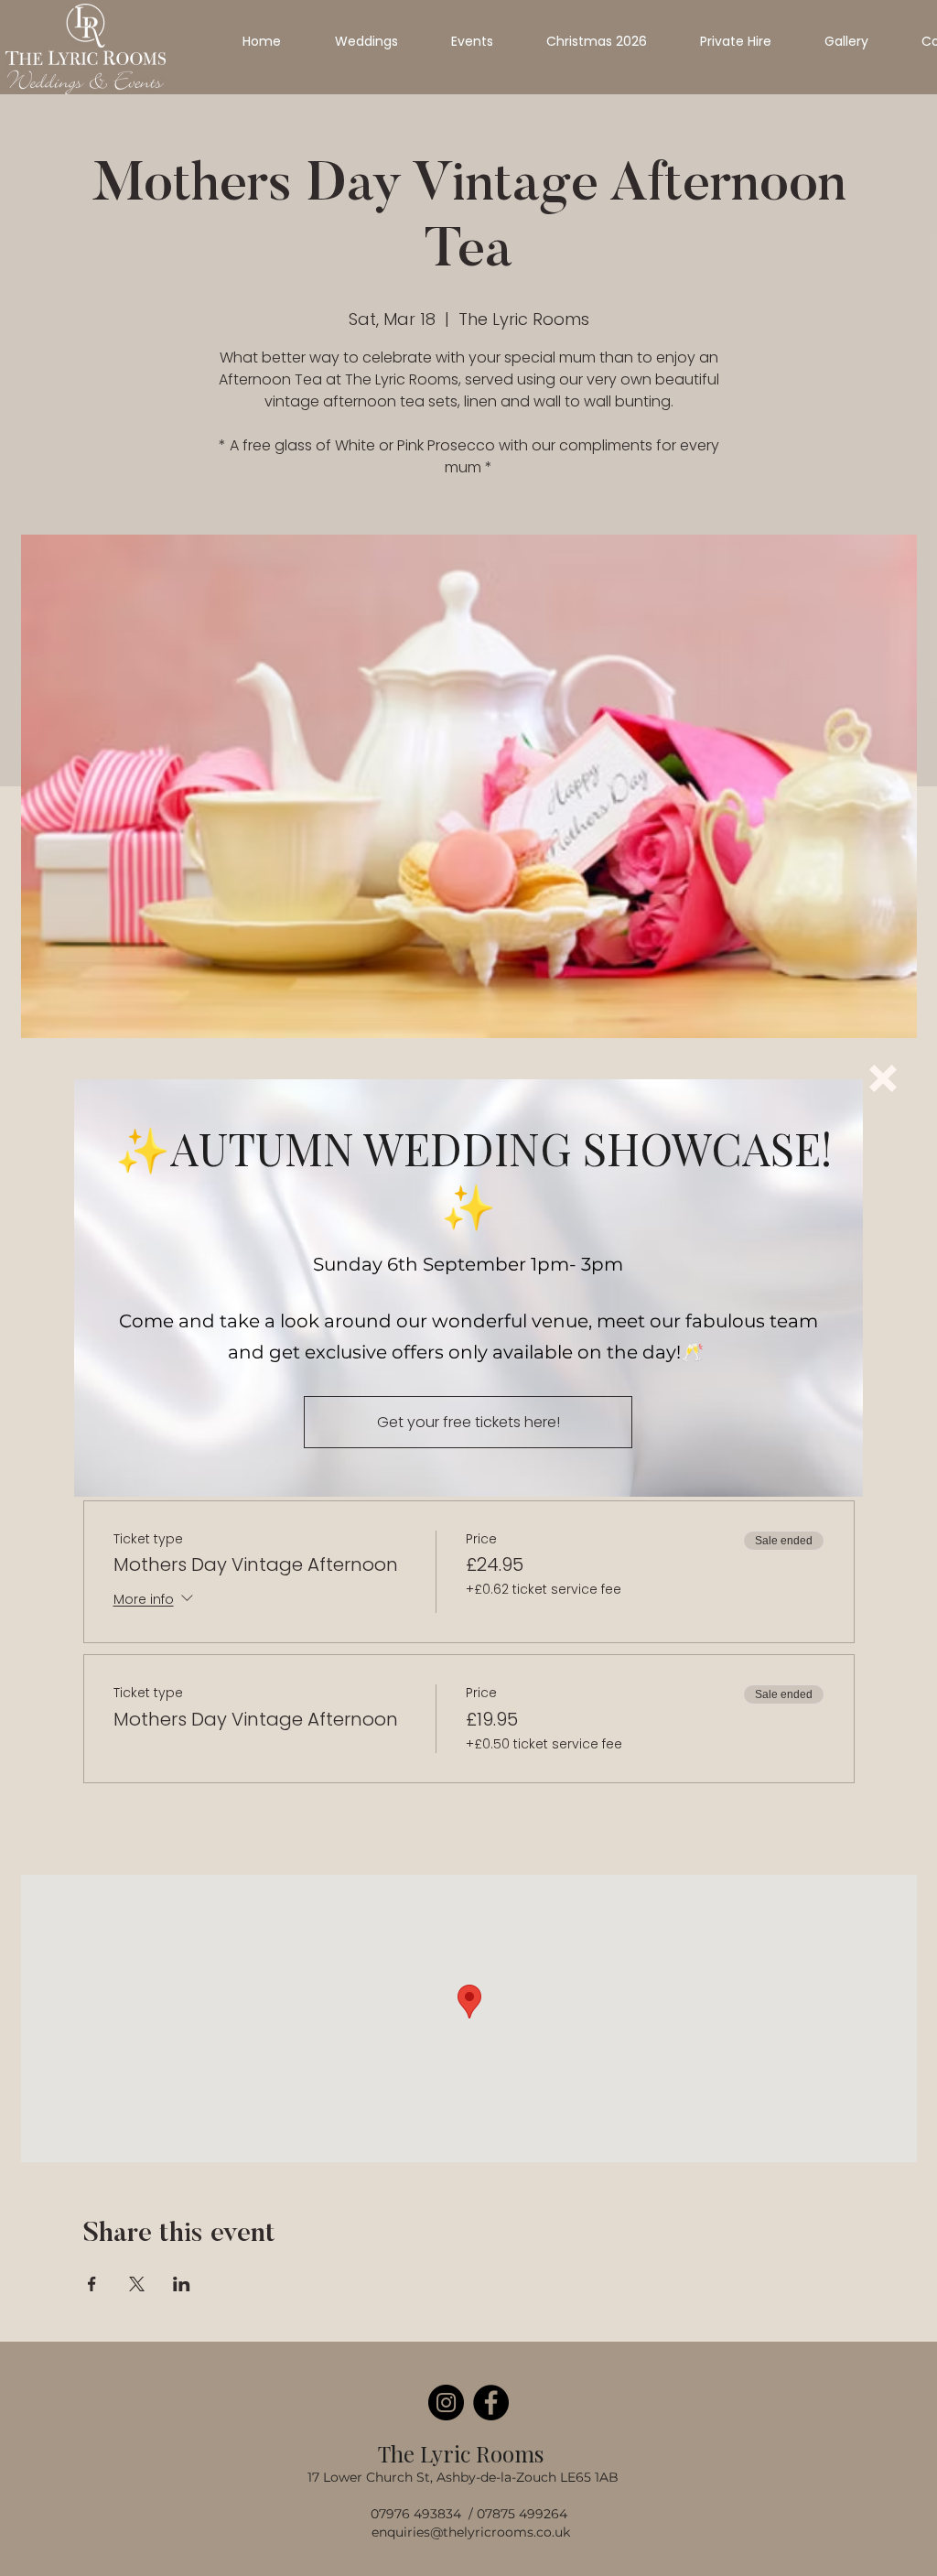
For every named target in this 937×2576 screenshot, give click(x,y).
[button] (883, 1078)
